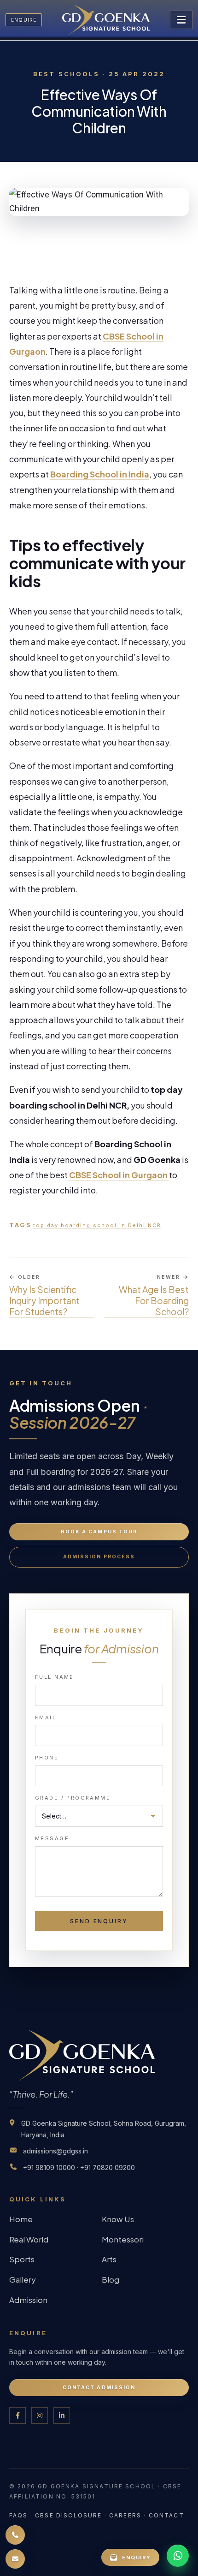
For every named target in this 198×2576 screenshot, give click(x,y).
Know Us (118, 2219)
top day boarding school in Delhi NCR (97, 1225)
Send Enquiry (99, 1921)
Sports (22, 2259)
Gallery (23, 2279)
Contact (166, 2515)
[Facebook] (17, 2415)
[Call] (15, 2535)
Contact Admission (99, 2388)
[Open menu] (181, 20)
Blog (111, 2279)
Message (52, 1838)
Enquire (24, 20)
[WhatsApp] (178, 2556)
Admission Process (99, 1557)
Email (46, 1717)
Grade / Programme (73, 1798)
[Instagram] (40, 2415)
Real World (29, 2239)
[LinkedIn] (62, 2415)
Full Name (55, 1677)
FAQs (19, 2515)
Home (21, 2219)
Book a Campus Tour (99, 1532)
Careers (125, 2515)
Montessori (123, 2239)
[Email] (15, 2559)
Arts (109, 2259)
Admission (28, 2300)
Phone (47, 1758)
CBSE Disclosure (68, 2515)
